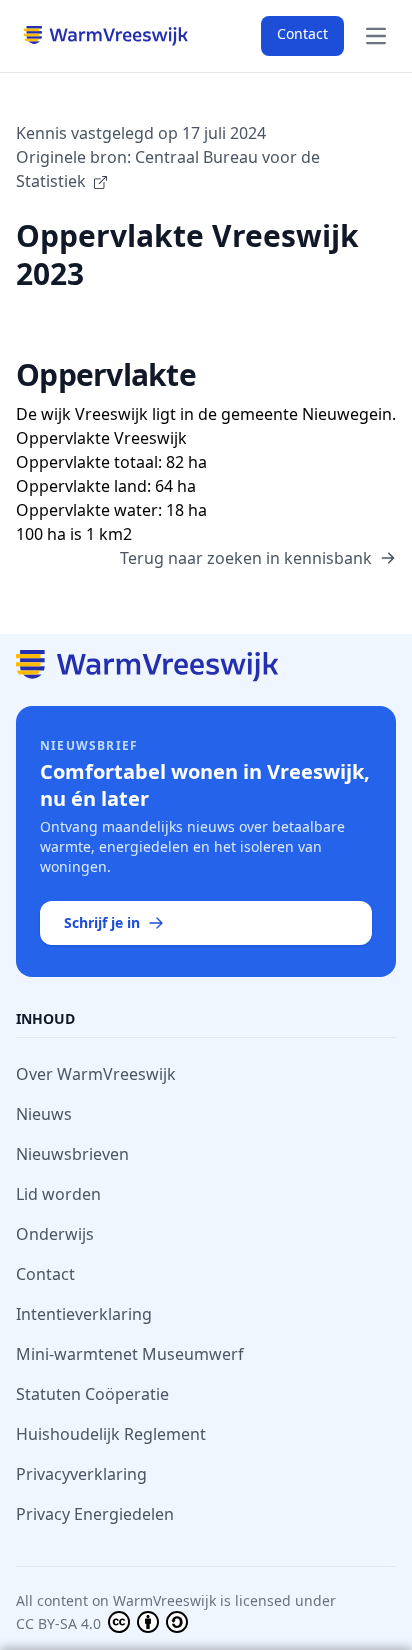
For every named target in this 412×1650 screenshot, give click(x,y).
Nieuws (44, 1114)
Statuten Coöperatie (92, 1394)
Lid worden (58, 1194)
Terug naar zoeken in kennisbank (246, 558)
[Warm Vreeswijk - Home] (206, 666)
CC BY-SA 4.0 (60, 1623)
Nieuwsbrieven (72, 1154)
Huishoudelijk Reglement (111, 1434)
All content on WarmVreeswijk (116, 1600)
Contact (302, 33)
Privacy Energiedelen (95, 1514)
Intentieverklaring (84, 1314)
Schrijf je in (102, 922)
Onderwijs (55, 1234)
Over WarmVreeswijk (96, 1074)
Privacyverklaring (81, 1474)
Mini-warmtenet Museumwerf (130, 1354)
